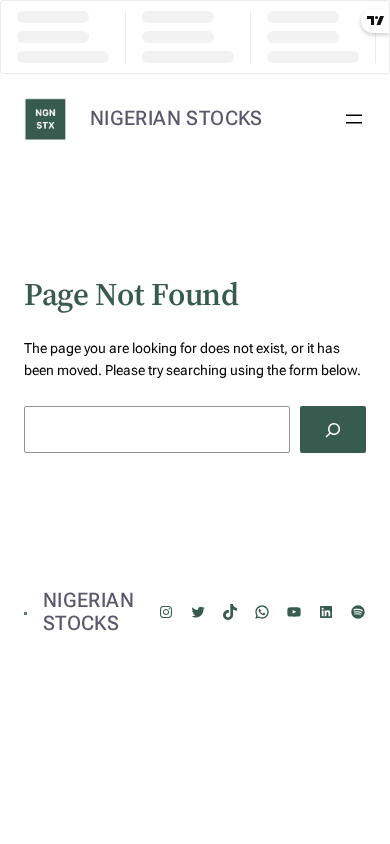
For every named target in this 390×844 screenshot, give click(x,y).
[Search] (333, 429)
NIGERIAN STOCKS (176, 118)
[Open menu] (354, 119)
